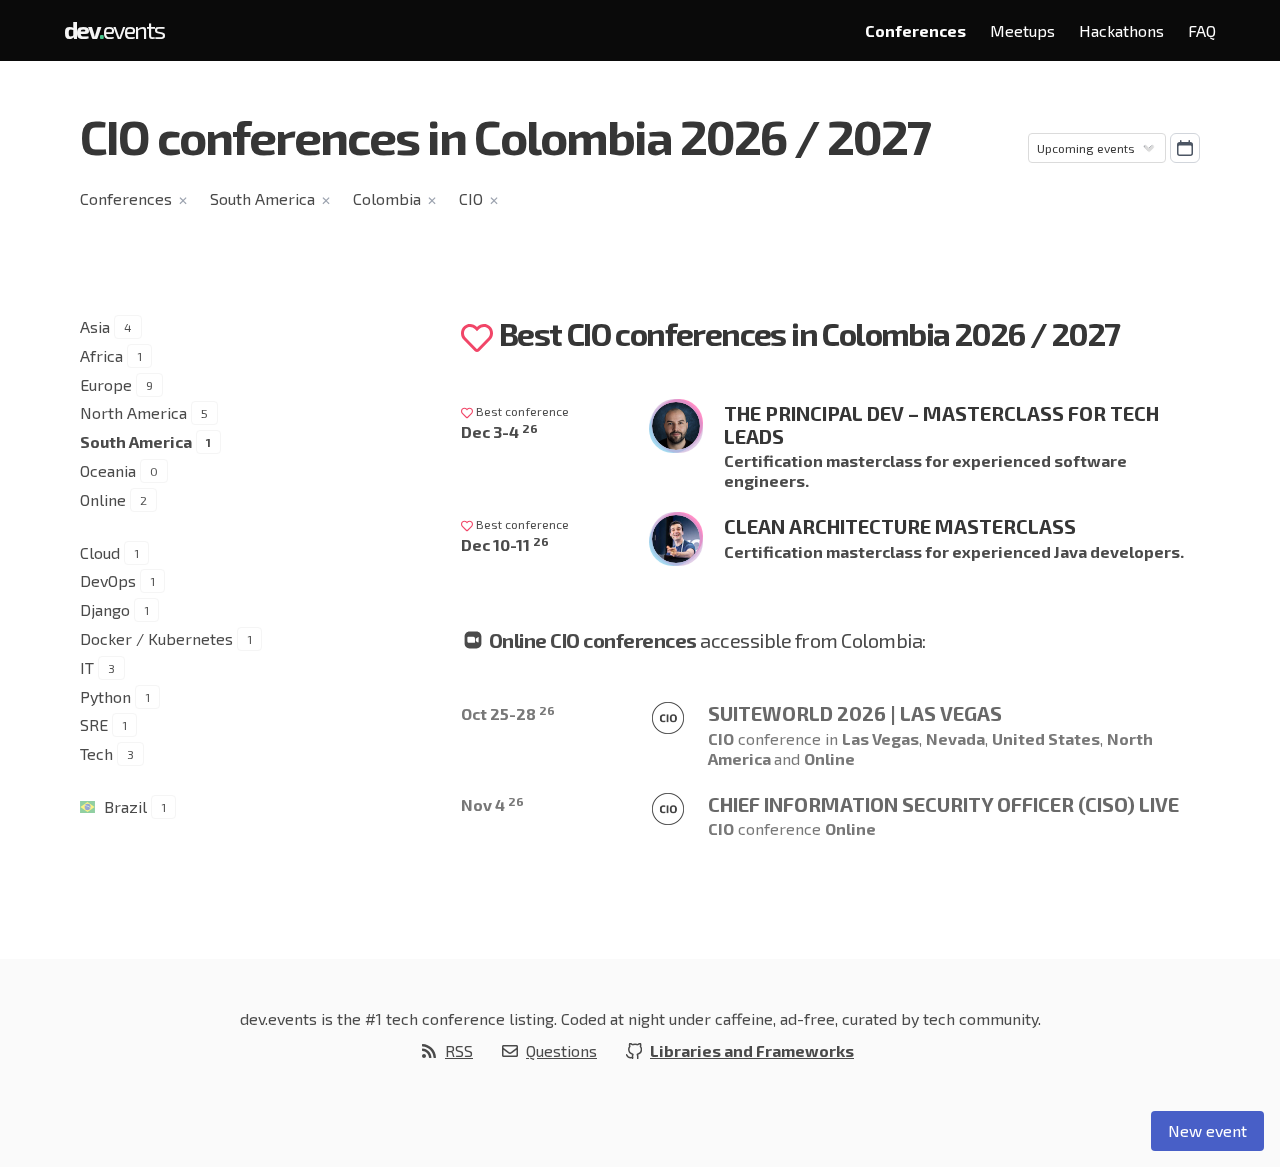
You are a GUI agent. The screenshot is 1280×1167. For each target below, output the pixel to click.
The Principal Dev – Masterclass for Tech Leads (941, 424)
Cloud (100, 552)
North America (133, 412)
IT (87, 667)
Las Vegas (880, 738)
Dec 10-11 (505, 544)
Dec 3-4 (499, 431)
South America (262, 198)
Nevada (955, 738)
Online (103, 499)
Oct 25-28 (508, 713)
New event (1207, 1130)
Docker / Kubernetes (156, 638)
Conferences (915, 30)
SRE (94, 724)
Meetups (1022, 30)
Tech (96, 753)
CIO (471, 198)
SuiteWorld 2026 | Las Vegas (855, 713)
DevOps (108, 580)
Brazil (125, 806)
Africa (101, 355)
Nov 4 (492, 804)
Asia (95, 326)
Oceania (108, 470)
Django (105, 609)
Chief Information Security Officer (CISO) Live (943, 804)
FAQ (1202, 30)
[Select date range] (1185, 148)
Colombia (387, 198)
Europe (106, 384)
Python (105, 696)
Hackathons (1121, 30)
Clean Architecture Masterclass (900, 526)
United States (1046, 738)
